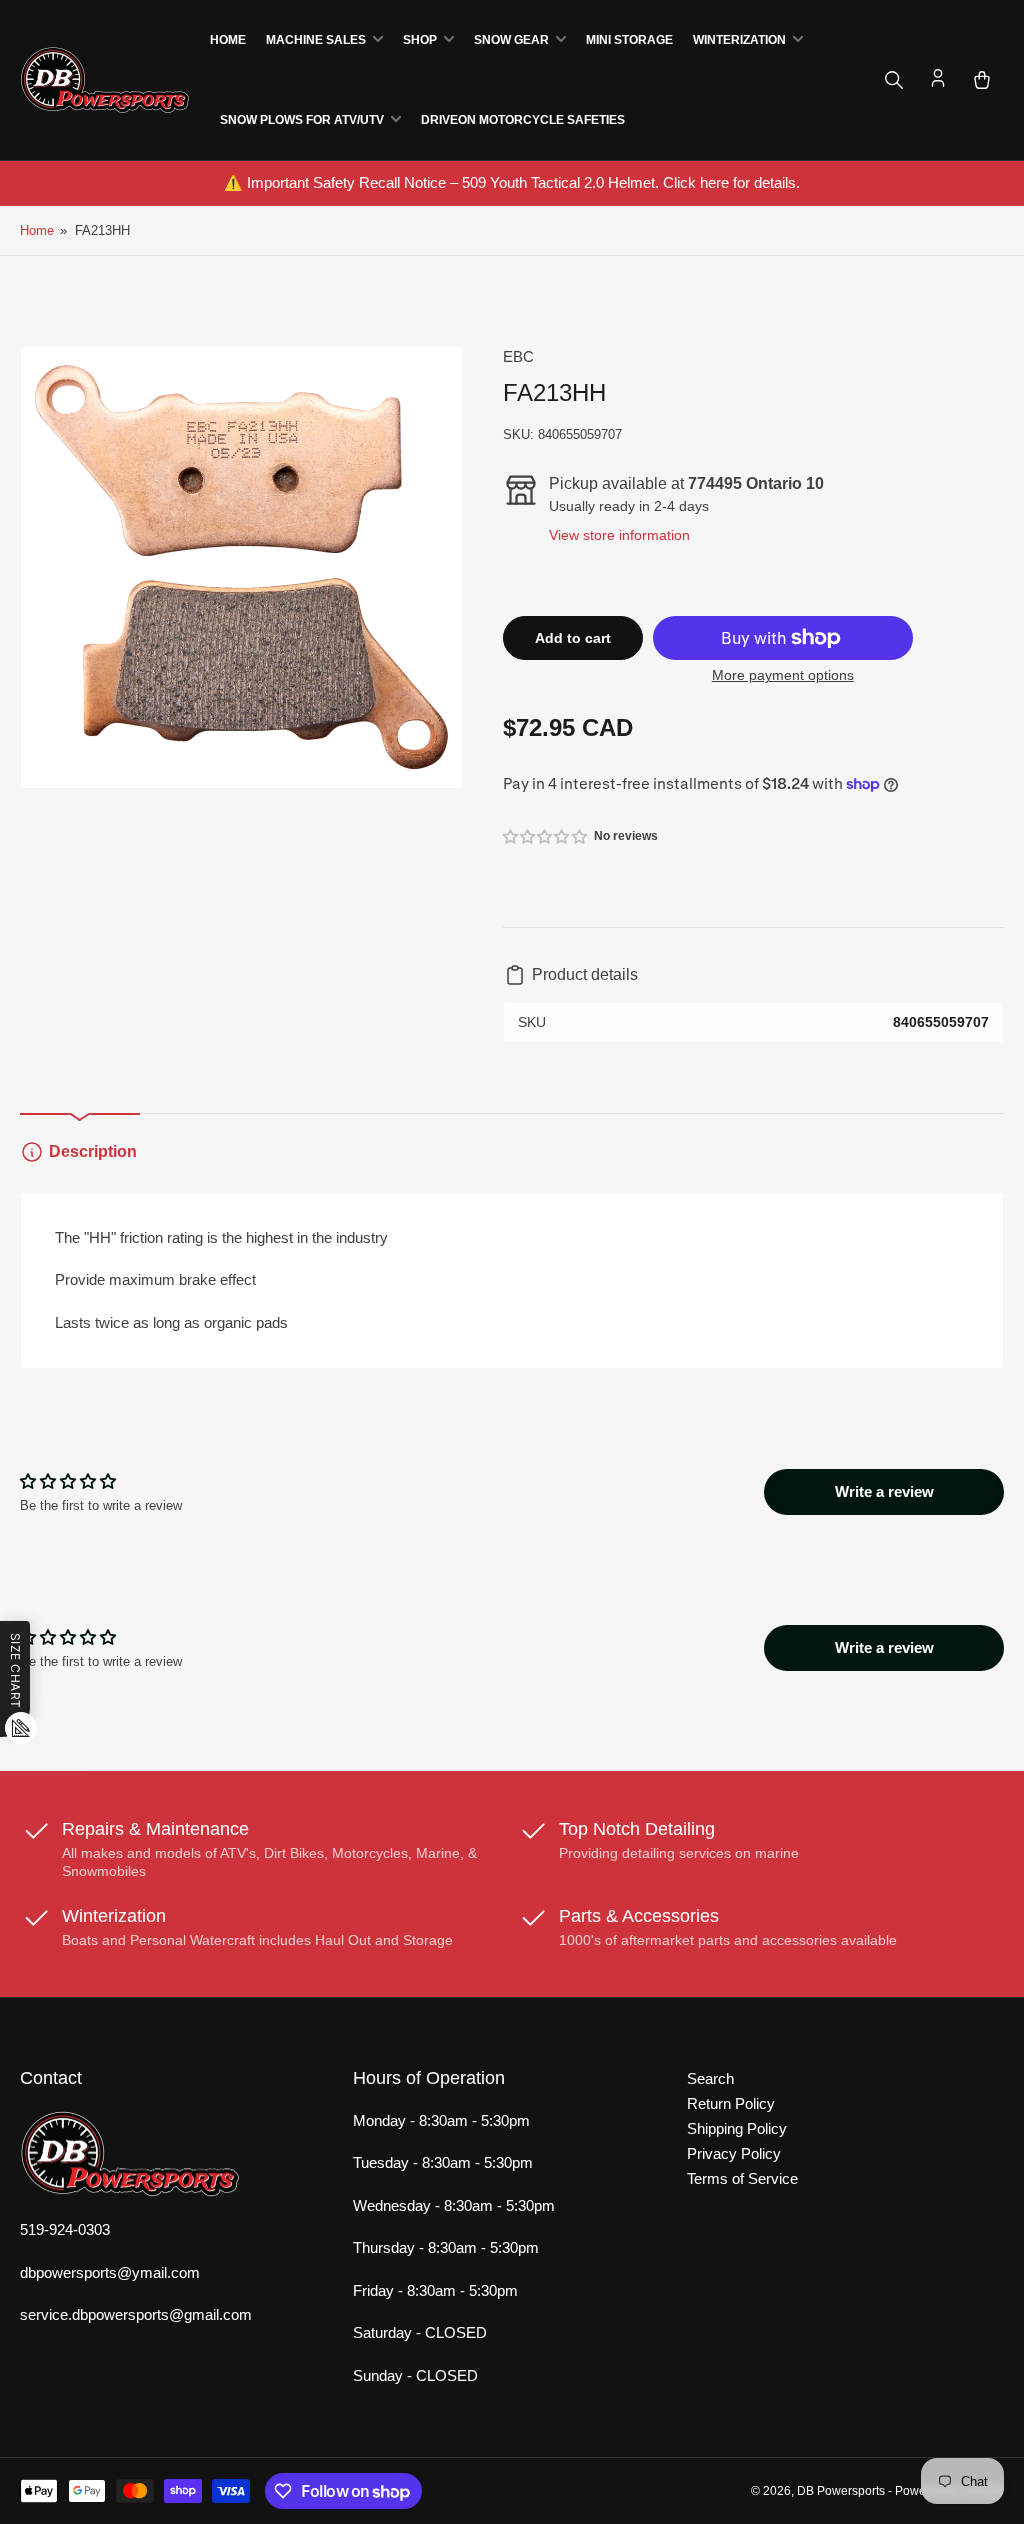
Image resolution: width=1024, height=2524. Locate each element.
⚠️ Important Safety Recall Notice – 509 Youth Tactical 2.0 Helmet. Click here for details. (512, 182)
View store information (619, 535)
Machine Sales (316, 40)
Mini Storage (629, 40)
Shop (420, 40)
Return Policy (731, 2103)
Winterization (739, 40)
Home (228, 40)
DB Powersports (841, 2491)
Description (93, 1151)
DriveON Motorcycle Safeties (523, 120)
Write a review (884, 1491)
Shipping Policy (737, 2128)
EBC (518, 356)
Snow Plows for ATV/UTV (302, 120)
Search (710, 2078)
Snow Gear (511, 40)
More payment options (783, 675)
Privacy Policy (734, 2153)
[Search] (894, 80)
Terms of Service (742, 2178)
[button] (546, 836)
